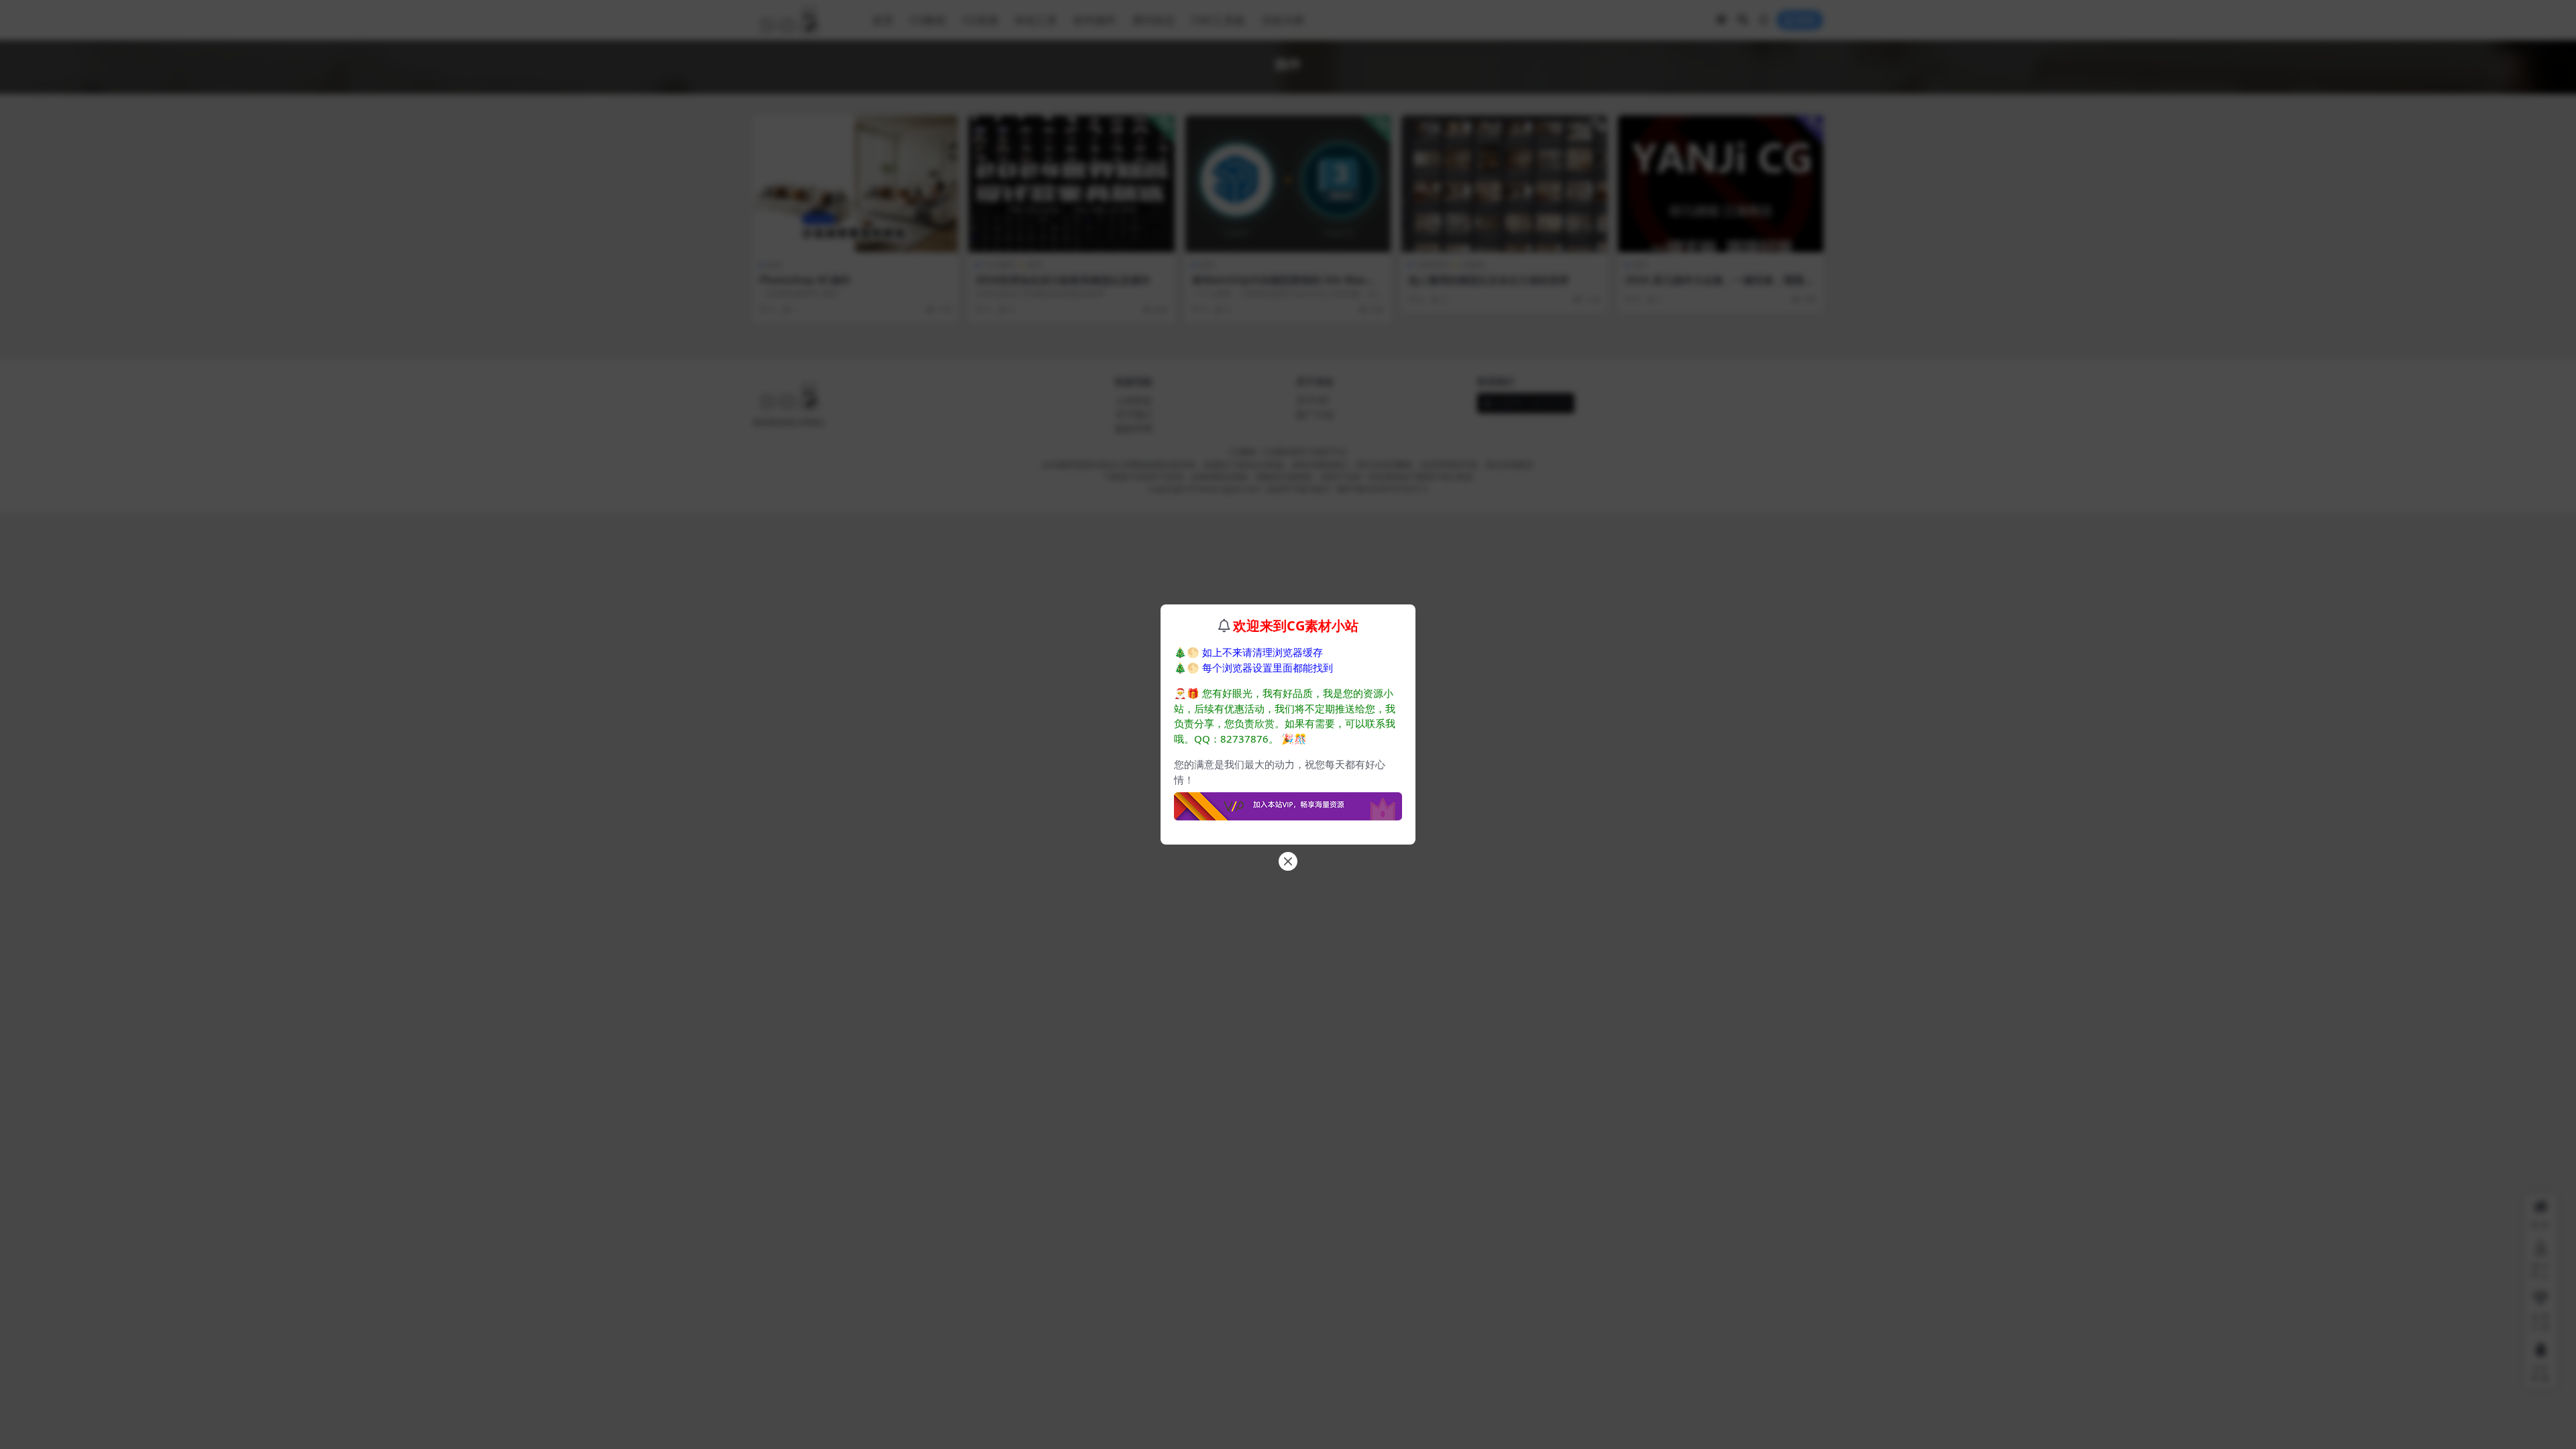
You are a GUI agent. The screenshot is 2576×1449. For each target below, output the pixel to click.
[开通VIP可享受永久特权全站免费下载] (1288, 802)
